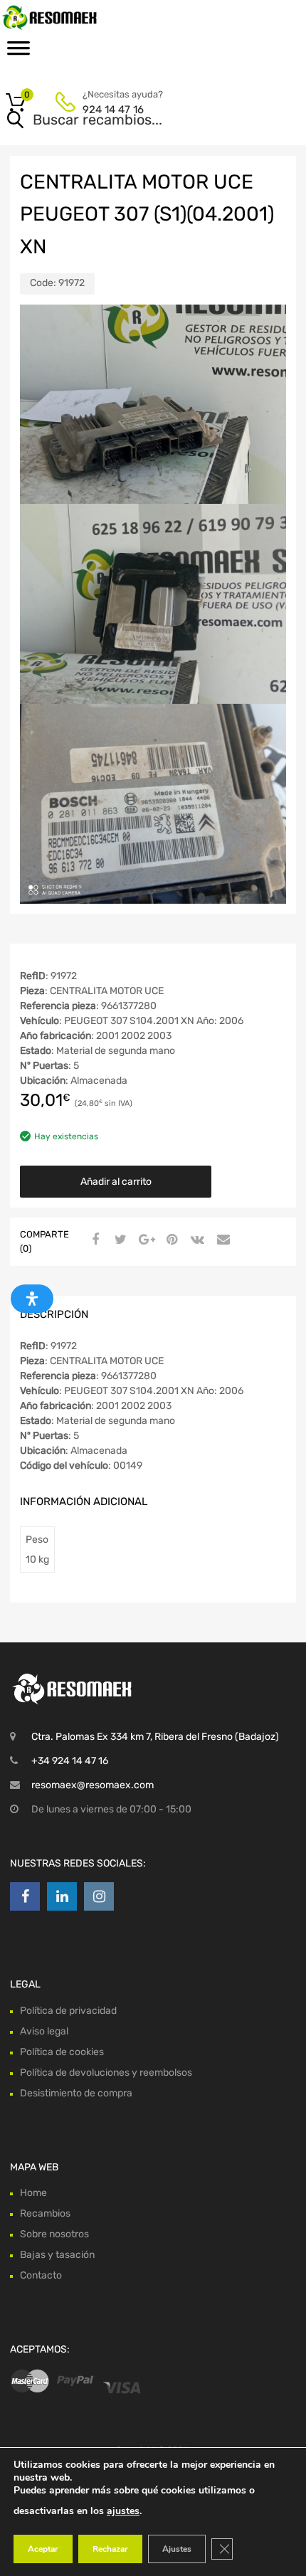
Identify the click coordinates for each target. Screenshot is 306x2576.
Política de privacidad (68, 2011)
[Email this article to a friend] (221, 1240)
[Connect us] (25, 1896)
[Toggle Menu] (19, 53)
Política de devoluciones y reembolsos (106, 2073)
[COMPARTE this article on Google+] (144, 1240)
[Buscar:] (133, 121)
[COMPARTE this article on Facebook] (93, 1240)
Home (33, 2193)
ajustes (123, 2511)
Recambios (45, 2213)
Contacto (41, 2275)
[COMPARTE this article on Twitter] (119, 1240)
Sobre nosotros (54, 2234)
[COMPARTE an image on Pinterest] (170, 1240)
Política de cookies (62, 2052)
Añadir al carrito (116, 1182)
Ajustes (177, 2549)
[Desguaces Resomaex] (71, 17)
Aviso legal (44, 2031)
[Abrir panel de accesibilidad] (32, 1299)
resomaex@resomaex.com (93, 1785)
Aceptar (43, 2549)
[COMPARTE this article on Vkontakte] (196, 1240)
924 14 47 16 (113, 110)
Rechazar (110, 2549)
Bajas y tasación (57, 2255)
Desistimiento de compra (76, 2093)
